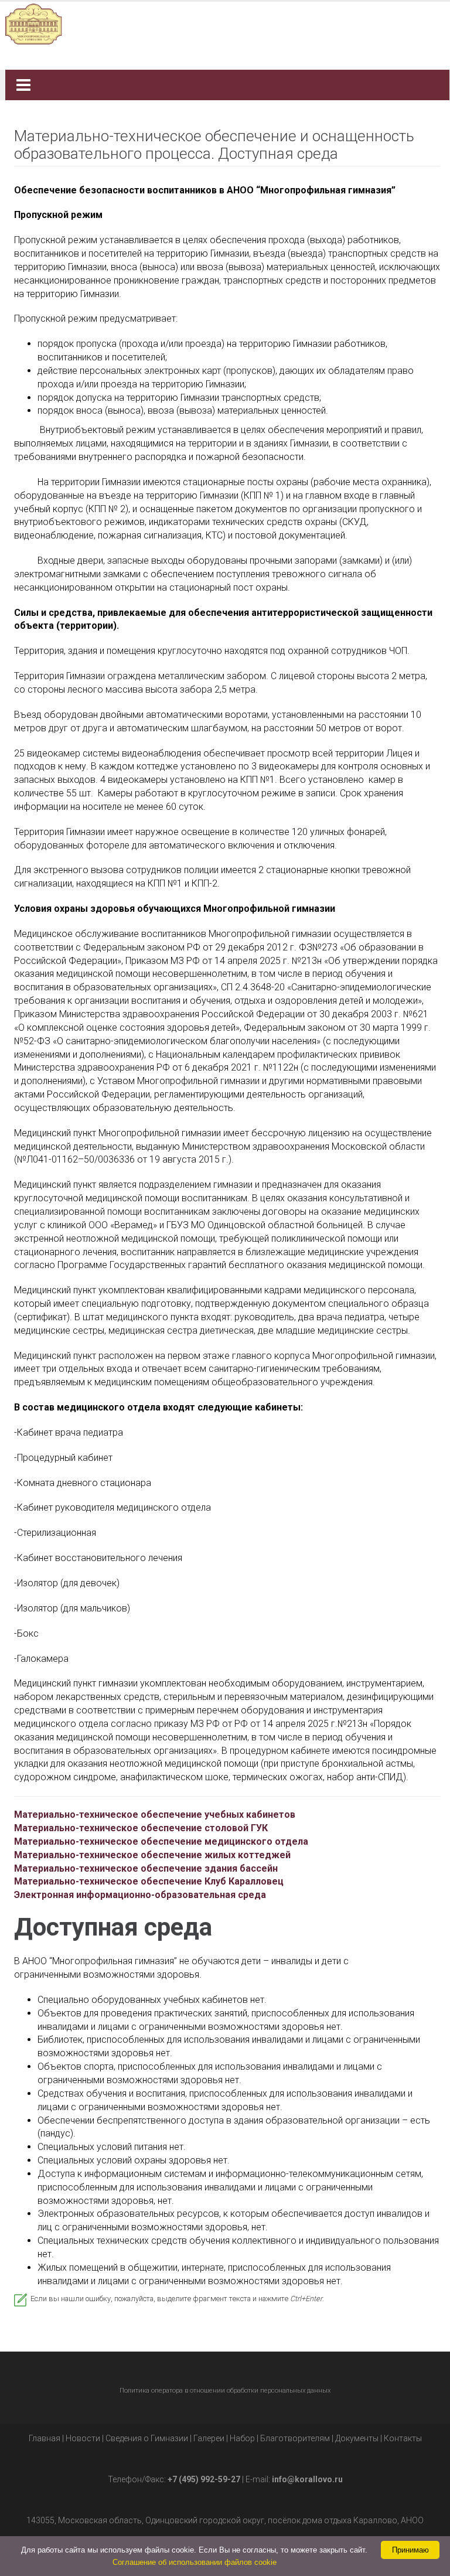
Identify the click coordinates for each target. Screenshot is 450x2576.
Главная (45, 2438)
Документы (357, 2438)
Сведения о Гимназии (147, 2438)
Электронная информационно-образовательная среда (140, 1895)
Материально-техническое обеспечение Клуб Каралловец (149, 1881)
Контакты (403, 2438)
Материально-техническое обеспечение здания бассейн (146, 1868)
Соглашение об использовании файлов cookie (195, 2562)
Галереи (209, 2438)
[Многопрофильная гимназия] (221, 23)
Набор (242, 2438)
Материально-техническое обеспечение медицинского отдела (161, 1841)
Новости (83, 2438)
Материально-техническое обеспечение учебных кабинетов (155, 1815)
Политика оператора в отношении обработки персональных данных (225, 2391)
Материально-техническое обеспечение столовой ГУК (141, 1828)
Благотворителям (295, 2438)
